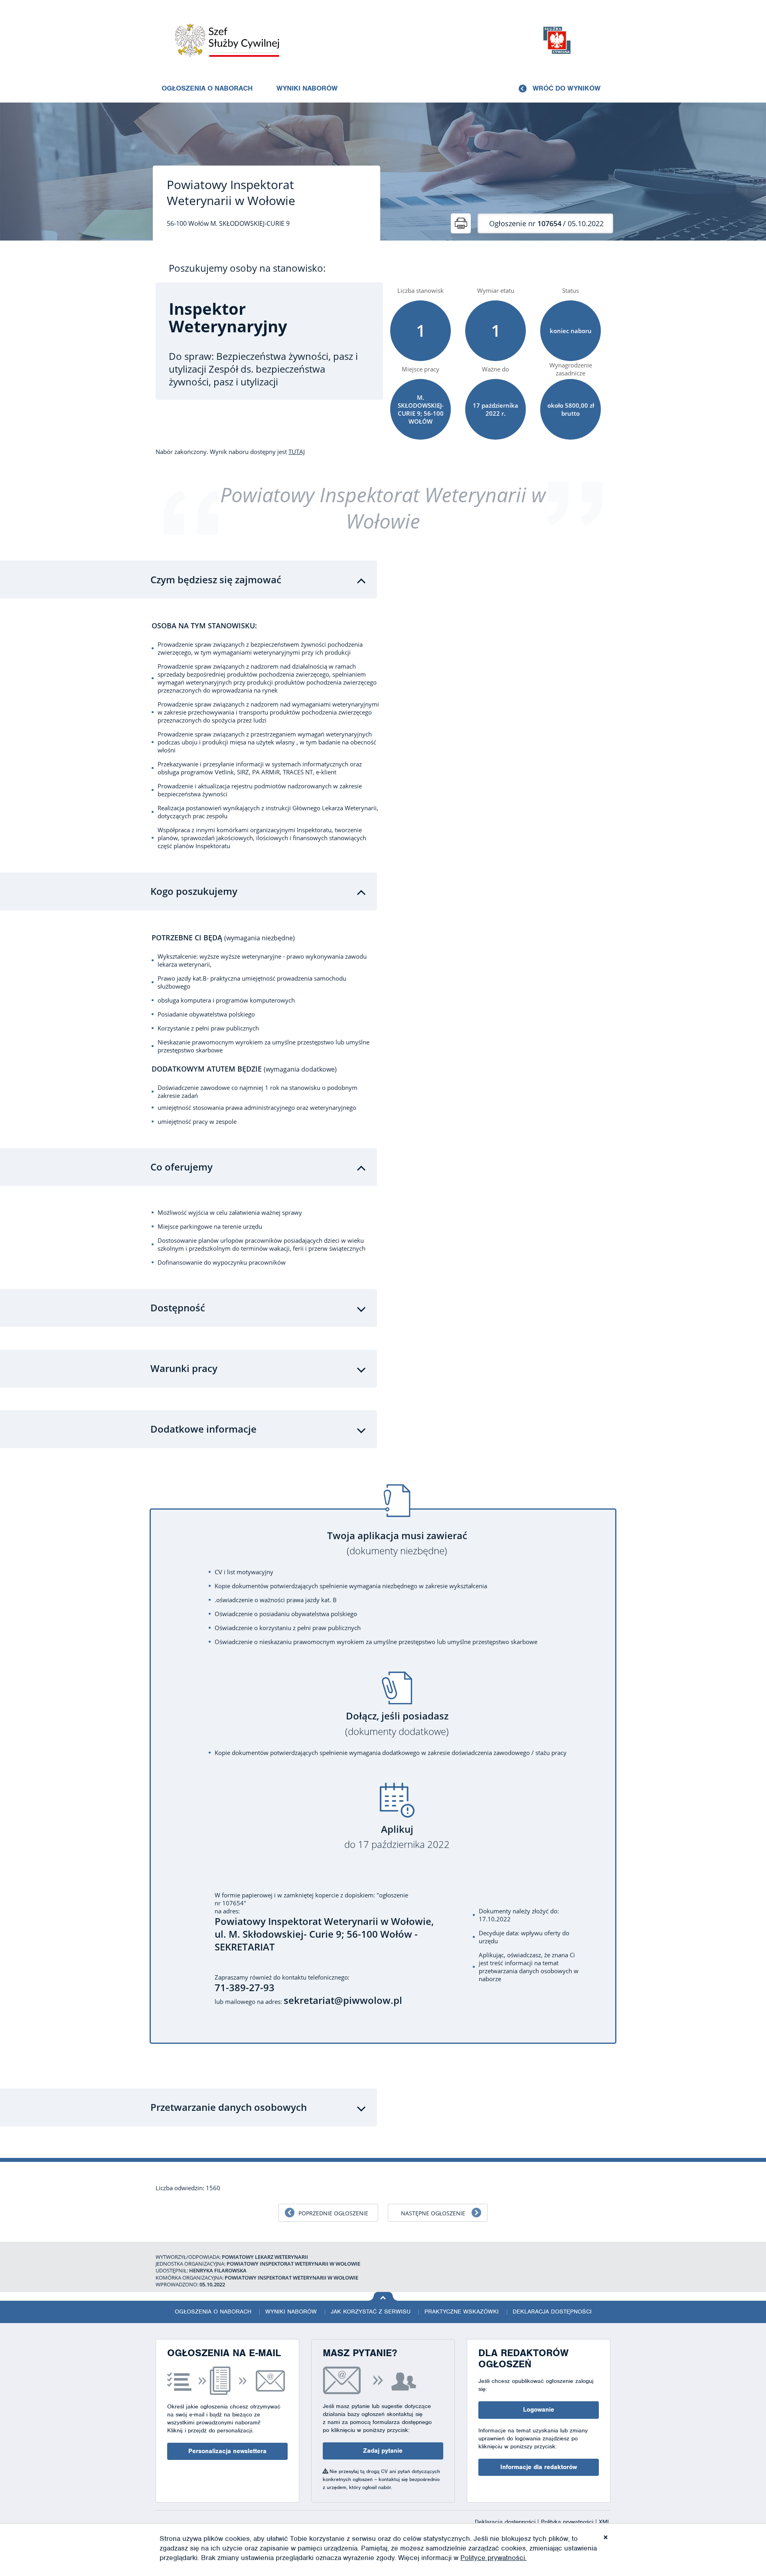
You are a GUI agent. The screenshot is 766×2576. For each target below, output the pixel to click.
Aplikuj (397, 1837)
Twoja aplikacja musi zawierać (397, 1543)
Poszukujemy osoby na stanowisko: (247, 268)
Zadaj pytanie (383, 2451)
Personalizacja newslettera (227, 2451)
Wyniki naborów (307, 88)
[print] (461, 223)
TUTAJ (297, 452)
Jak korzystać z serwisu (371, 2311)
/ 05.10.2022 (546, 223)
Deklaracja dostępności (552, 2311)
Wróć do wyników (567, 88)
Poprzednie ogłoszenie (333, 2213)
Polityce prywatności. (494, 2558)
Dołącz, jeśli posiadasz (397, 1724)
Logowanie (539, 2410)
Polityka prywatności (568, 2522)
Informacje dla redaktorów (539, 2467)
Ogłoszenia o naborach (207, 88)
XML (605, 2522)
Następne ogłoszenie (433, 2213)
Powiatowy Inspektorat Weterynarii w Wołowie (231, 193)
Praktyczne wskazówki (462, 2311)
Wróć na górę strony (383, 2296)
